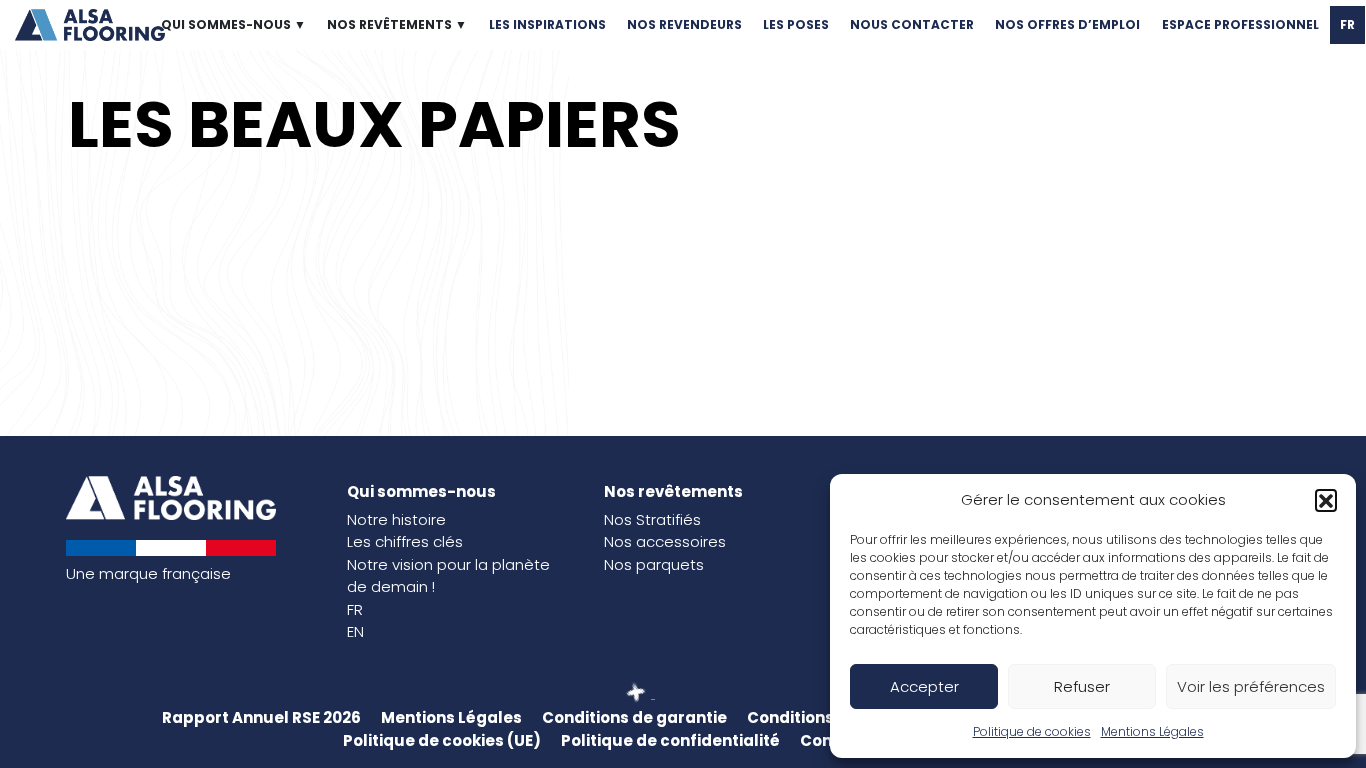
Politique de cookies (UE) (442, 740)
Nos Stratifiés (652, 519)
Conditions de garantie (634, 717)
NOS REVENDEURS (684, 24)
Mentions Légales (1152, 731)
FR (1347, 24)
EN (355, 631)
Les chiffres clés (405, 541)
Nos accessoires (665, 541)
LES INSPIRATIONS (547, 24)
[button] (1326, 500)
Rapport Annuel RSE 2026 (261, 717)
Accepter (924, 686)
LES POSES (796, 24)
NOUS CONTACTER (912, 24)
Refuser (1082, 686)
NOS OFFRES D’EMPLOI (1067, 24)
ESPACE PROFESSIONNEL (1240, 24)
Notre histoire (396, 519)
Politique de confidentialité (670, 740)
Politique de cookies (1032, 731)
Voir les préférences (1251, 686)
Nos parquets (654, 564)
